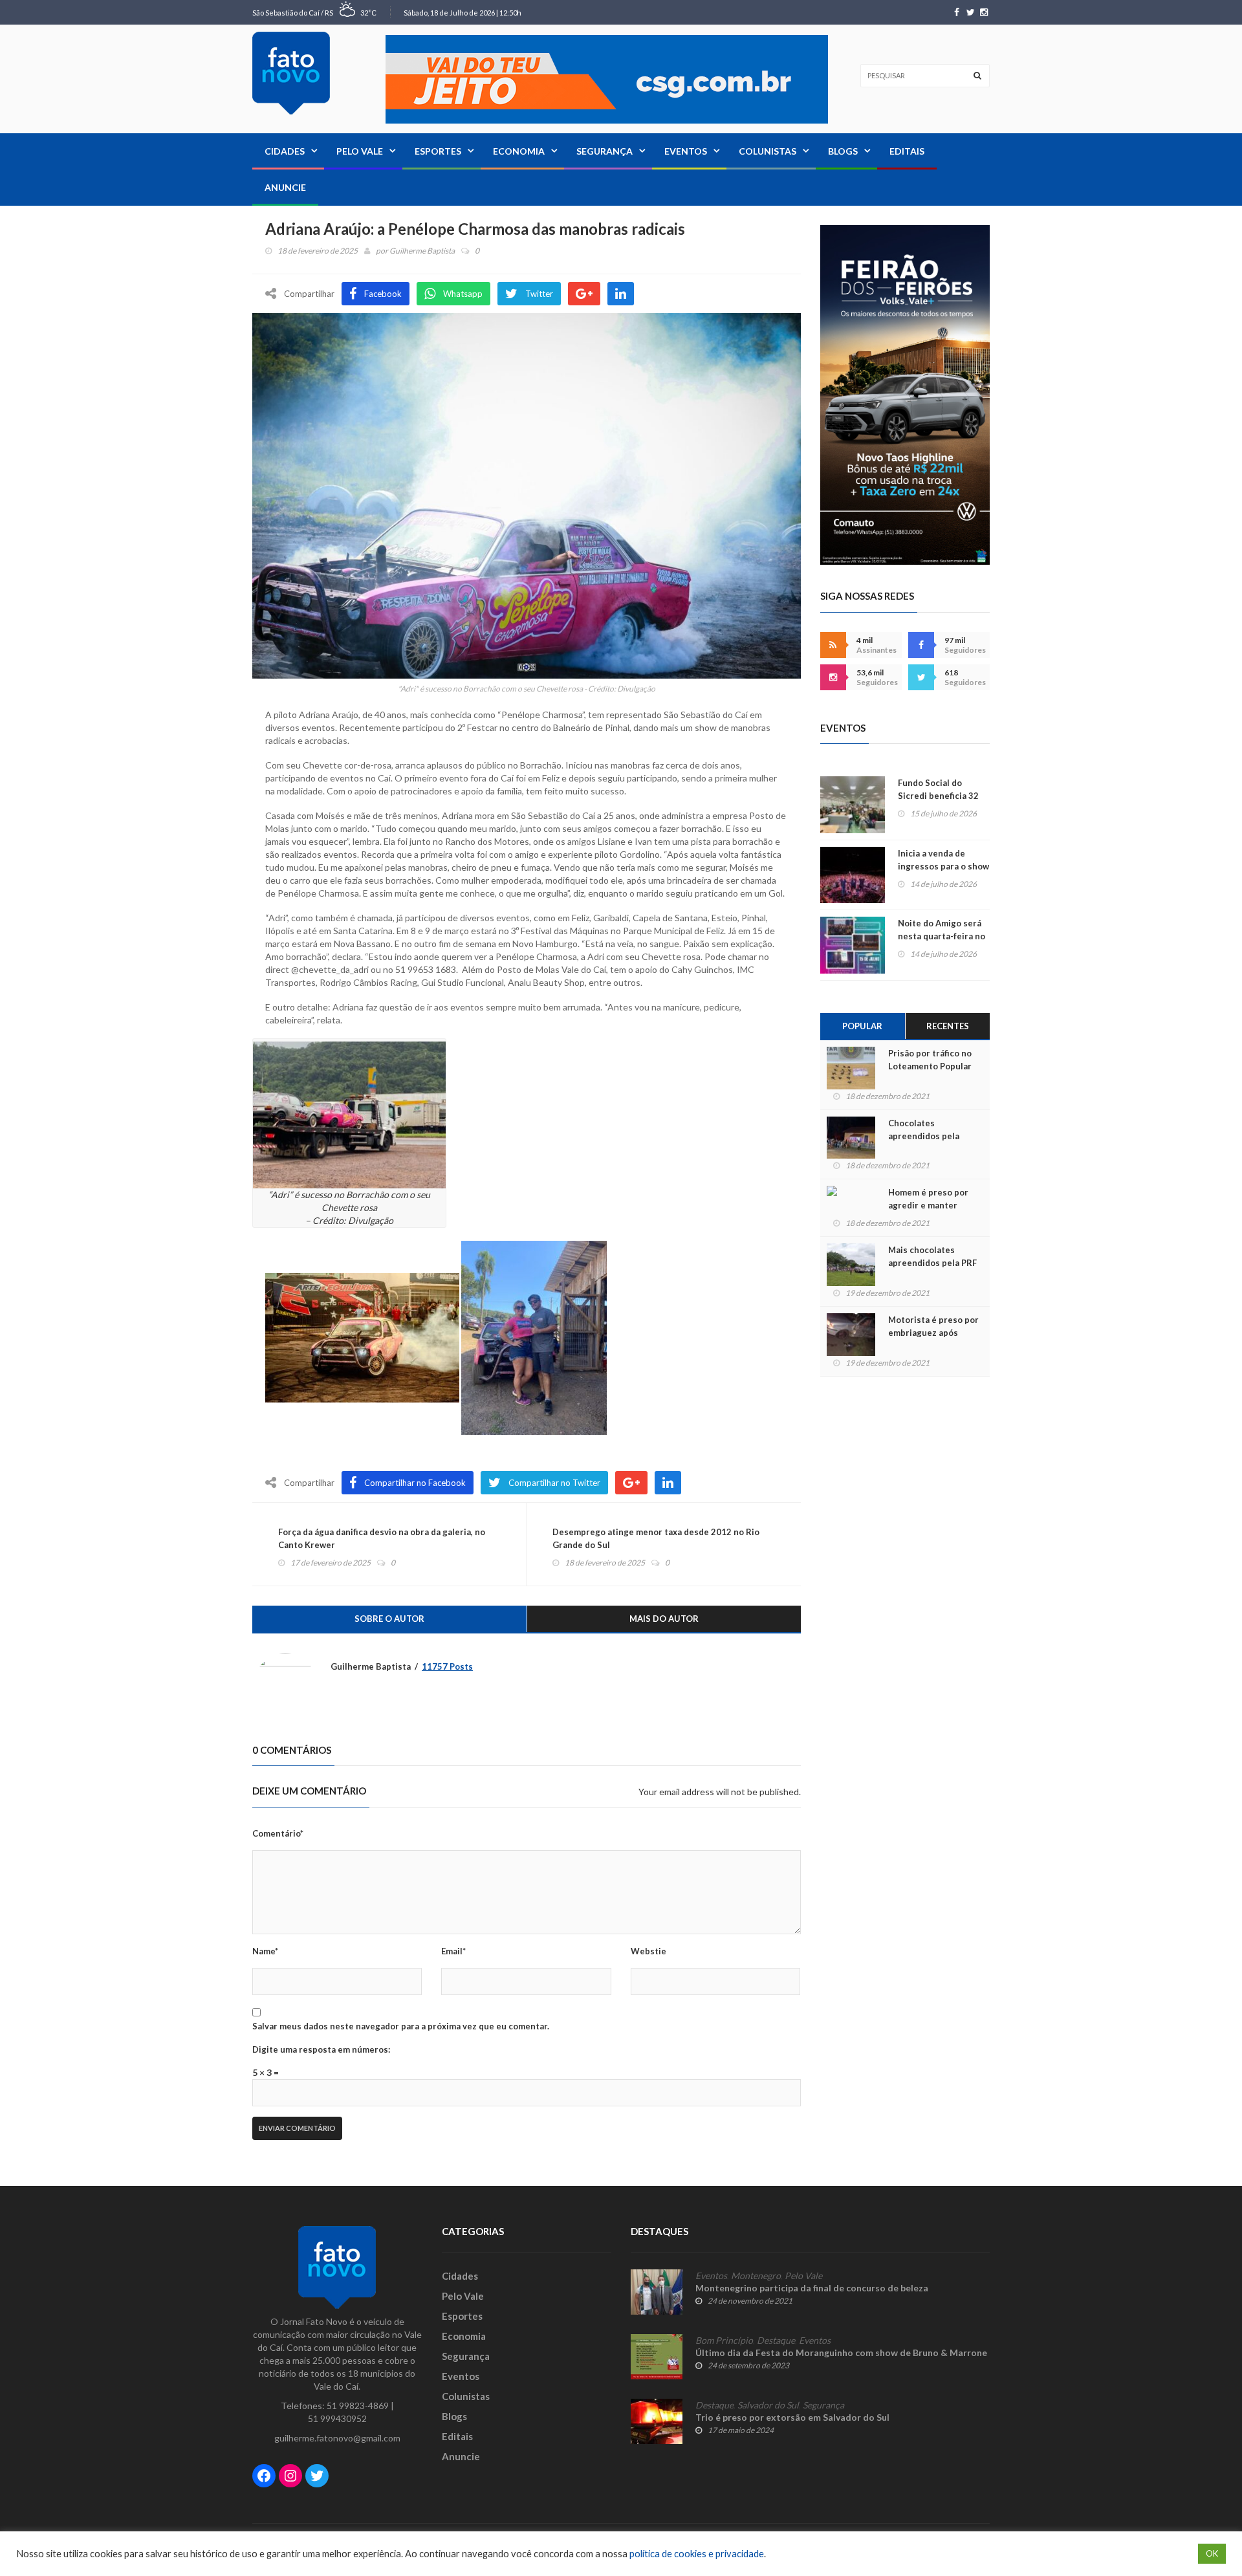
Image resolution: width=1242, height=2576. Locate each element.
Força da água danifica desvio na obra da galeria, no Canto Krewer (382, 1538)
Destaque (776, 2341)
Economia (519, 151)
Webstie (648, 1951)
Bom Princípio (724, 2341)
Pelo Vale (360, 151)
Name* (265, 1951)
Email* (453, 1951)
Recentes (948, 1026)
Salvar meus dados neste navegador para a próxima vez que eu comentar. (401, 2026)
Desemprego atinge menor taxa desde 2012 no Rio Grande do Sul (656, 1538)
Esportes (438, 151)
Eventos (686, 151)
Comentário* (278, 1833)
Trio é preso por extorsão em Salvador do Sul (792, 2417)
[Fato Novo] (291, 73)
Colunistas (768, 151)
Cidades (285, 151)
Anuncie (285, 187)
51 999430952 (337, 2418)
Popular (862, 1026)
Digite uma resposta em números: (321, 2049)
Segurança (605, 151)
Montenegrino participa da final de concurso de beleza (812, 2288)
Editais (907, 151)
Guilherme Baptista (422, 251)
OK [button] (1212, 2553)
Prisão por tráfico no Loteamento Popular (930, 1060)
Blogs (843, 151)
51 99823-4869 (358, 2406)
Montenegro (756, 2276)
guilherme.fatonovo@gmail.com (337, 2438)
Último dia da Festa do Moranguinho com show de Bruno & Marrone (841, 2352)
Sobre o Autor (389, 1619)
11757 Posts (447, 1666)
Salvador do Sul (768, 2405)
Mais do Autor (664, 1619)
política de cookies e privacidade (697, 2554)
